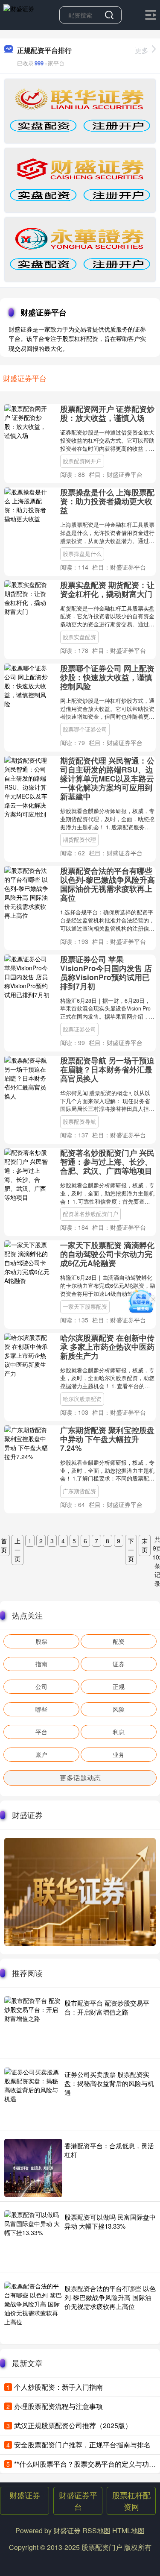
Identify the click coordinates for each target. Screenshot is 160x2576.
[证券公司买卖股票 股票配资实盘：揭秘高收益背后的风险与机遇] (33, 2097)
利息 (119, 1732)
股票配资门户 (102, 2547)
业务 (119, 1754)
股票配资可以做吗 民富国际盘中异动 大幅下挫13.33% (110, 2221)
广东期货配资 (79, 1491)
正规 (119, 1686)
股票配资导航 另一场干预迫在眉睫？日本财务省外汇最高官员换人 (107, 1069)
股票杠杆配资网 (131, 2501)
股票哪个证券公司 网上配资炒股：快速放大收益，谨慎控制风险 (107, 677)
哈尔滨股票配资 (82, 1399)
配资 (119, 1641)
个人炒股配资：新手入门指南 (58, 2387)
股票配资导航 (79, 1122)
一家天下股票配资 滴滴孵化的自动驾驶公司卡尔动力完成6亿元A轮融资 (107, 1254)
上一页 (17, 1550)
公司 (41, 1686)
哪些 (41, 1709)
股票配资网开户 (82, 461)
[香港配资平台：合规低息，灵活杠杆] (33, 2168)
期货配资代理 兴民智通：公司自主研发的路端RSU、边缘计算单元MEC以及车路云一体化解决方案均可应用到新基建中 (107, 778)
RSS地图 (96, 2530)
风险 (119, 1709)
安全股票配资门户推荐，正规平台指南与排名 (82, 2445)
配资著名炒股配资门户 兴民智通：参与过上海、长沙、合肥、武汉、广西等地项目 (107, 1162)
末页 (145, 1545)
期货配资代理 (79, 840)
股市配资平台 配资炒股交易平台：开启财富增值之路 (107, 2007)
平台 (41, 1732)
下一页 (131, 1550)
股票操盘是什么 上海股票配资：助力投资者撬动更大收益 (107, 501)
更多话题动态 (80, 1778)
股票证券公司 (79, 1029)
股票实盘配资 (79, 637)
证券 (119, 1664)
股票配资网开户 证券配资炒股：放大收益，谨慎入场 (107, 413)
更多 (142, 50)
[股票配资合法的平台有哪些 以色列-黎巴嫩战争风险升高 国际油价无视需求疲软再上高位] (33, 2311)
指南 (41, 1664)
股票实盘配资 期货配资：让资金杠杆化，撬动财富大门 (107, 589)
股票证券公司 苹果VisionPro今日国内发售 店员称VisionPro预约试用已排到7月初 (106, 972)
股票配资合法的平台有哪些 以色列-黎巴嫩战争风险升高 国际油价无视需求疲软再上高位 (108, 884)
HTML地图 (128, 2530)
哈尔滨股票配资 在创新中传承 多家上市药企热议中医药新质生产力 (107, 1347)
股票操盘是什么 (82, 554)
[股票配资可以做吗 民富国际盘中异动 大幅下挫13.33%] (33, 2239)
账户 (41, 1754)
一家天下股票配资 (85, 1307)
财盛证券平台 (78, 2501)
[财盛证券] (19, 14)
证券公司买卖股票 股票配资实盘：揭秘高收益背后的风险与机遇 (109, 2083)
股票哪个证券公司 (85, 729)
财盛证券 (25, 2495)
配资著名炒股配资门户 (90, 1214)
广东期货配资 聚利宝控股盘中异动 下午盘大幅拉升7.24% (107, 1439)
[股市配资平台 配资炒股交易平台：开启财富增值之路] (33, 2025)
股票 (41, 1641)
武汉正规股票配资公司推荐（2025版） (73, 2425)
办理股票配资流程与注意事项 (58, 2406)
